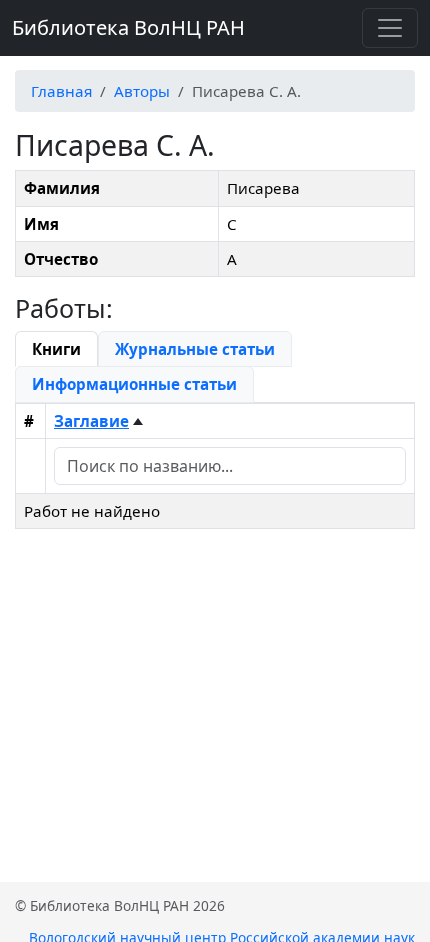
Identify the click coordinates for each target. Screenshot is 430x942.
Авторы (142, 91)
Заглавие (91, 421)
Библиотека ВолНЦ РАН (128, 27)
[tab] (56, 349)
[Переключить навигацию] (390, 28)
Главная (61, 91)
